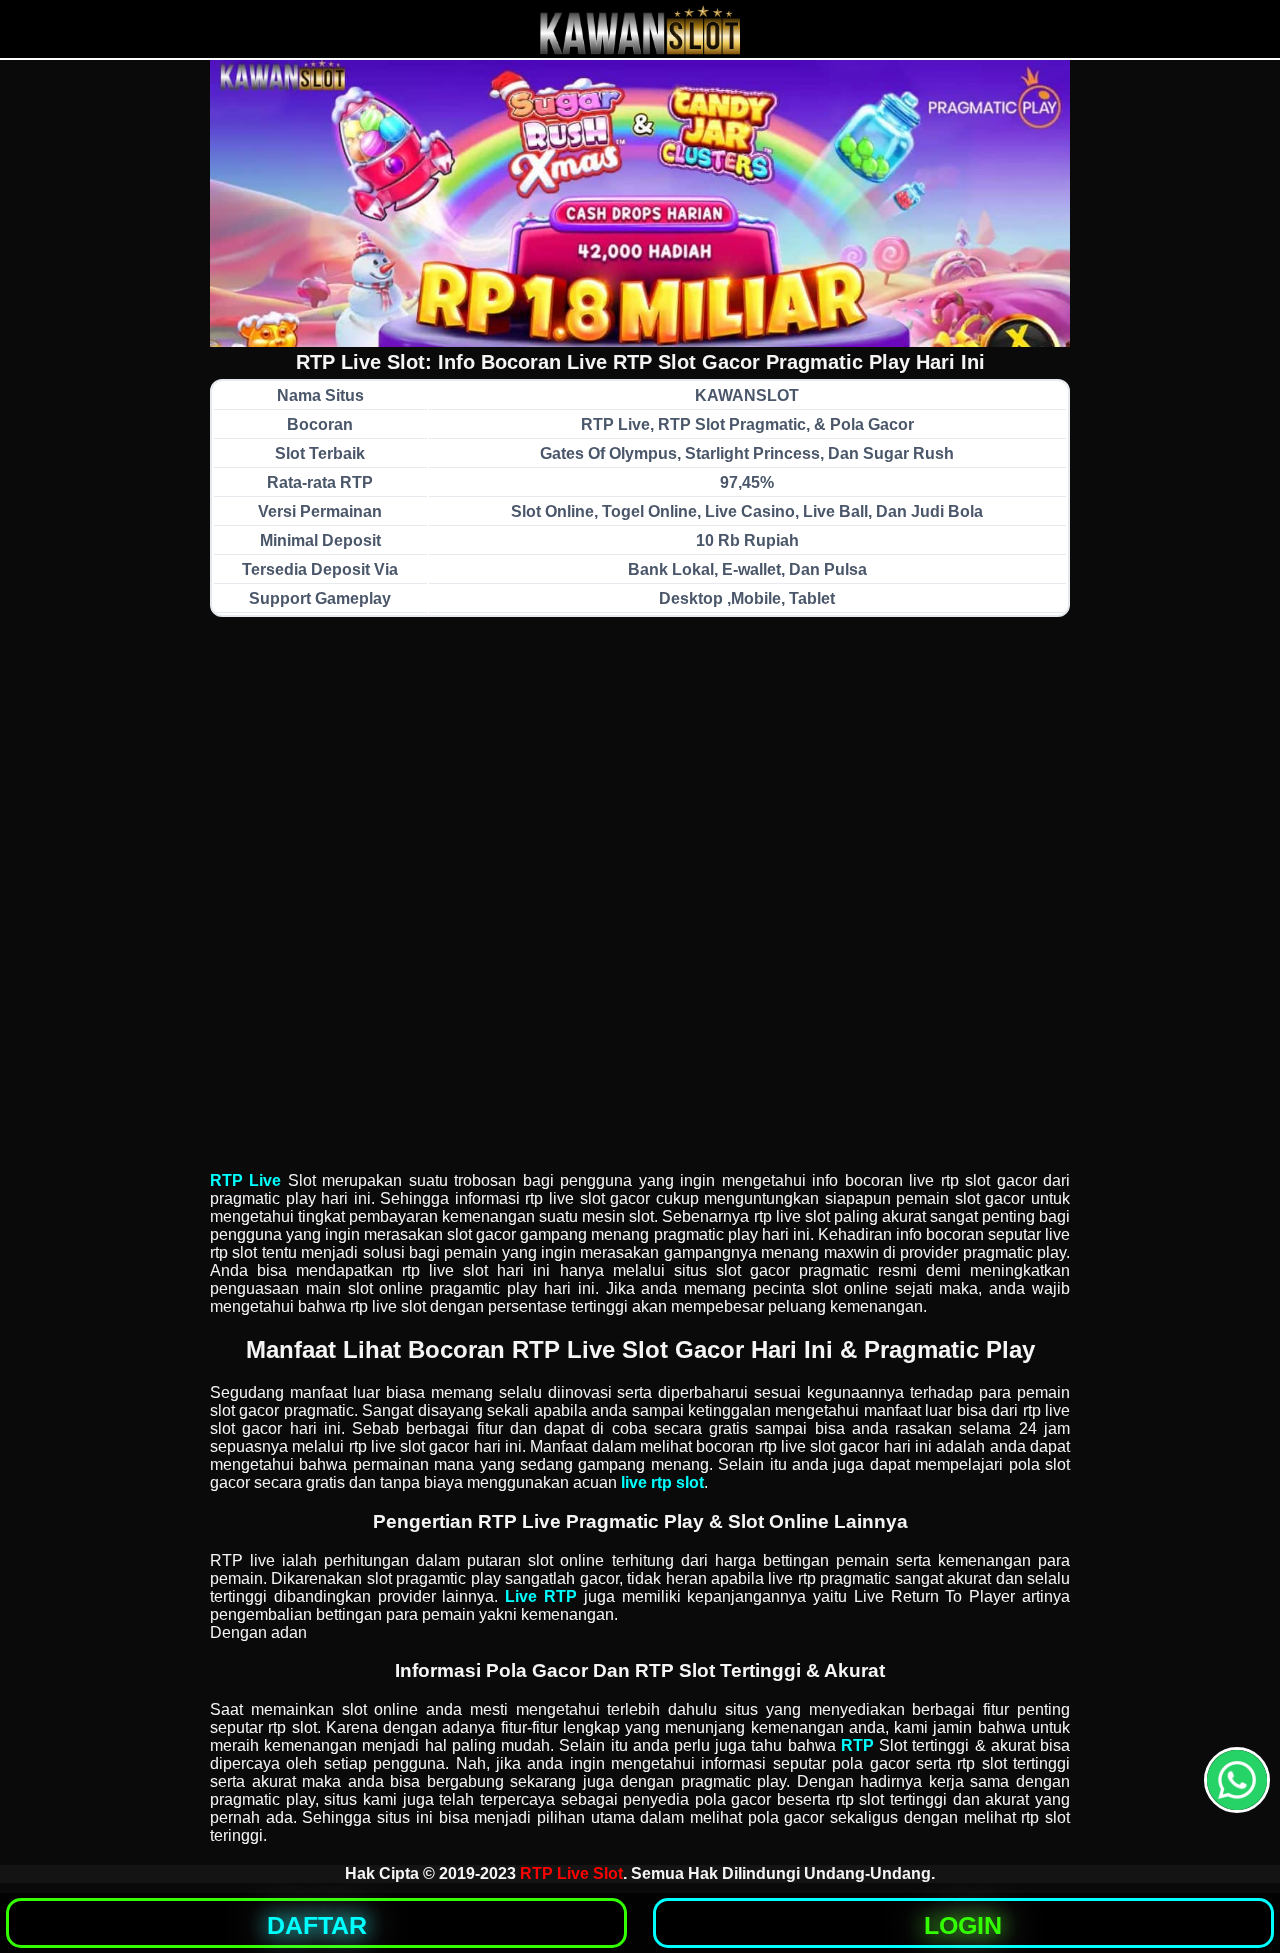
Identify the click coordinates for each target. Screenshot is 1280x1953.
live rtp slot (662, 1482)
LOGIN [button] (963, 1925)
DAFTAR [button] (317, 1925)
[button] (1237, 1780)
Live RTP (541, 1596)
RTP (857, 1745)
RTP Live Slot (571, 1873)
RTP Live (245, 1180)
